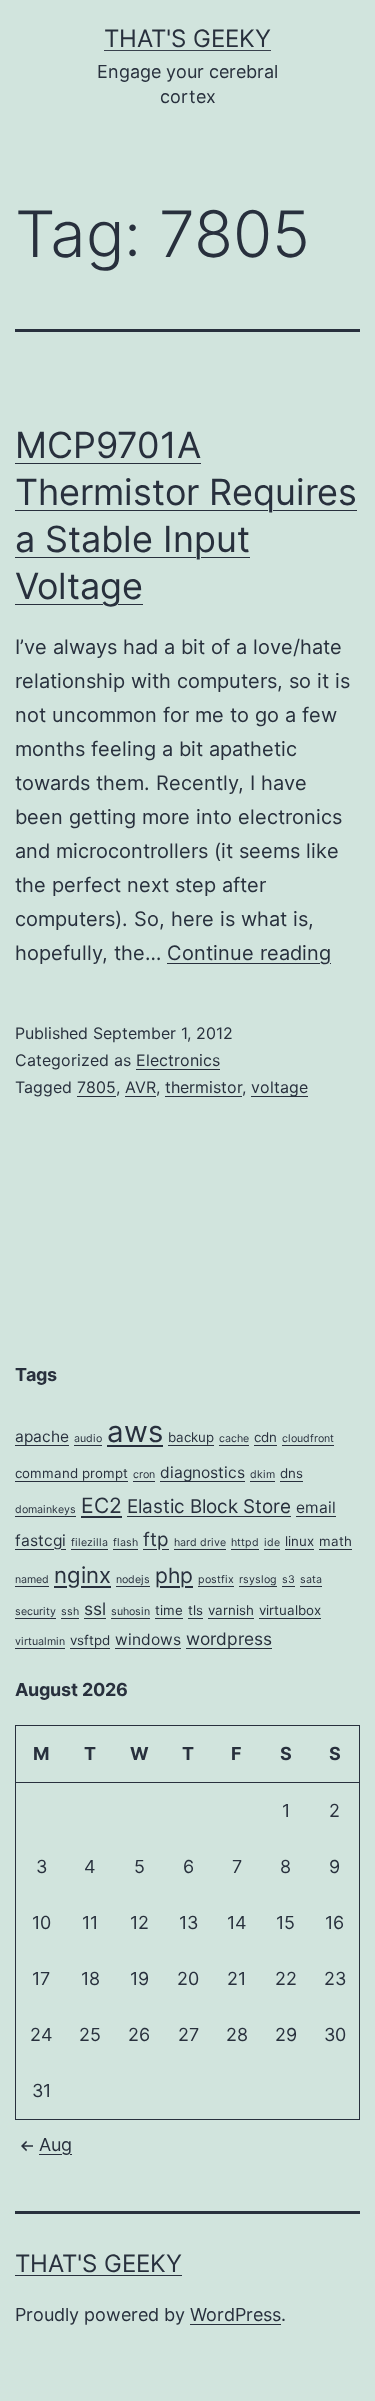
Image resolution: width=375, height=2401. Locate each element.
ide (272, 1542)
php (174, 1575)
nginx (82, 1574)
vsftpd (90, 1640)
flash (125, 1542)
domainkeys (45, 1509)
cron (144, 1474)
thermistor (203, 1087)
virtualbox (290, 1610)
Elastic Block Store (209, 1506)
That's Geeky (187, 38)
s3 (288, 1579)
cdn (265, 1437)
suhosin (130, 1611)
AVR (140, 1087)
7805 (96, 1087)
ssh (70, 1611)
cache (234, 1438)
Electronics (178, 1060)
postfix (216, 1579)
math (335, 1541)
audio (88, 1438)
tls (195, 1610)
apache (42, 1436)
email (316, 1507)
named (32, 1579)
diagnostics (202, 1472)
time (169, 1610)
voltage (279, 1087)
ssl (95, 1608)
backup (191, 1437)
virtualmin (40, 1641)
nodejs (133, 1579)
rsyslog (258, 1579)
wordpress (229, 1638)
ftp (156, 1539)
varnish (231, 1610)
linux (299, 1541)
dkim (262, 1474)
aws (135, 1431)
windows (148, 1639)
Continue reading (249, 953)
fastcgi (40, 1540)
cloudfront (308, 1438)
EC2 (101, 1505)
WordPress (235, 2314)
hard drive (200, 1542)
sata (311, 1579)
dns (291, 1473)
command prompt (71, 1473)
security (35, 1611)
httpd (245, 1542)
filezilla (89, 1542)
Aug (55, 2144)
